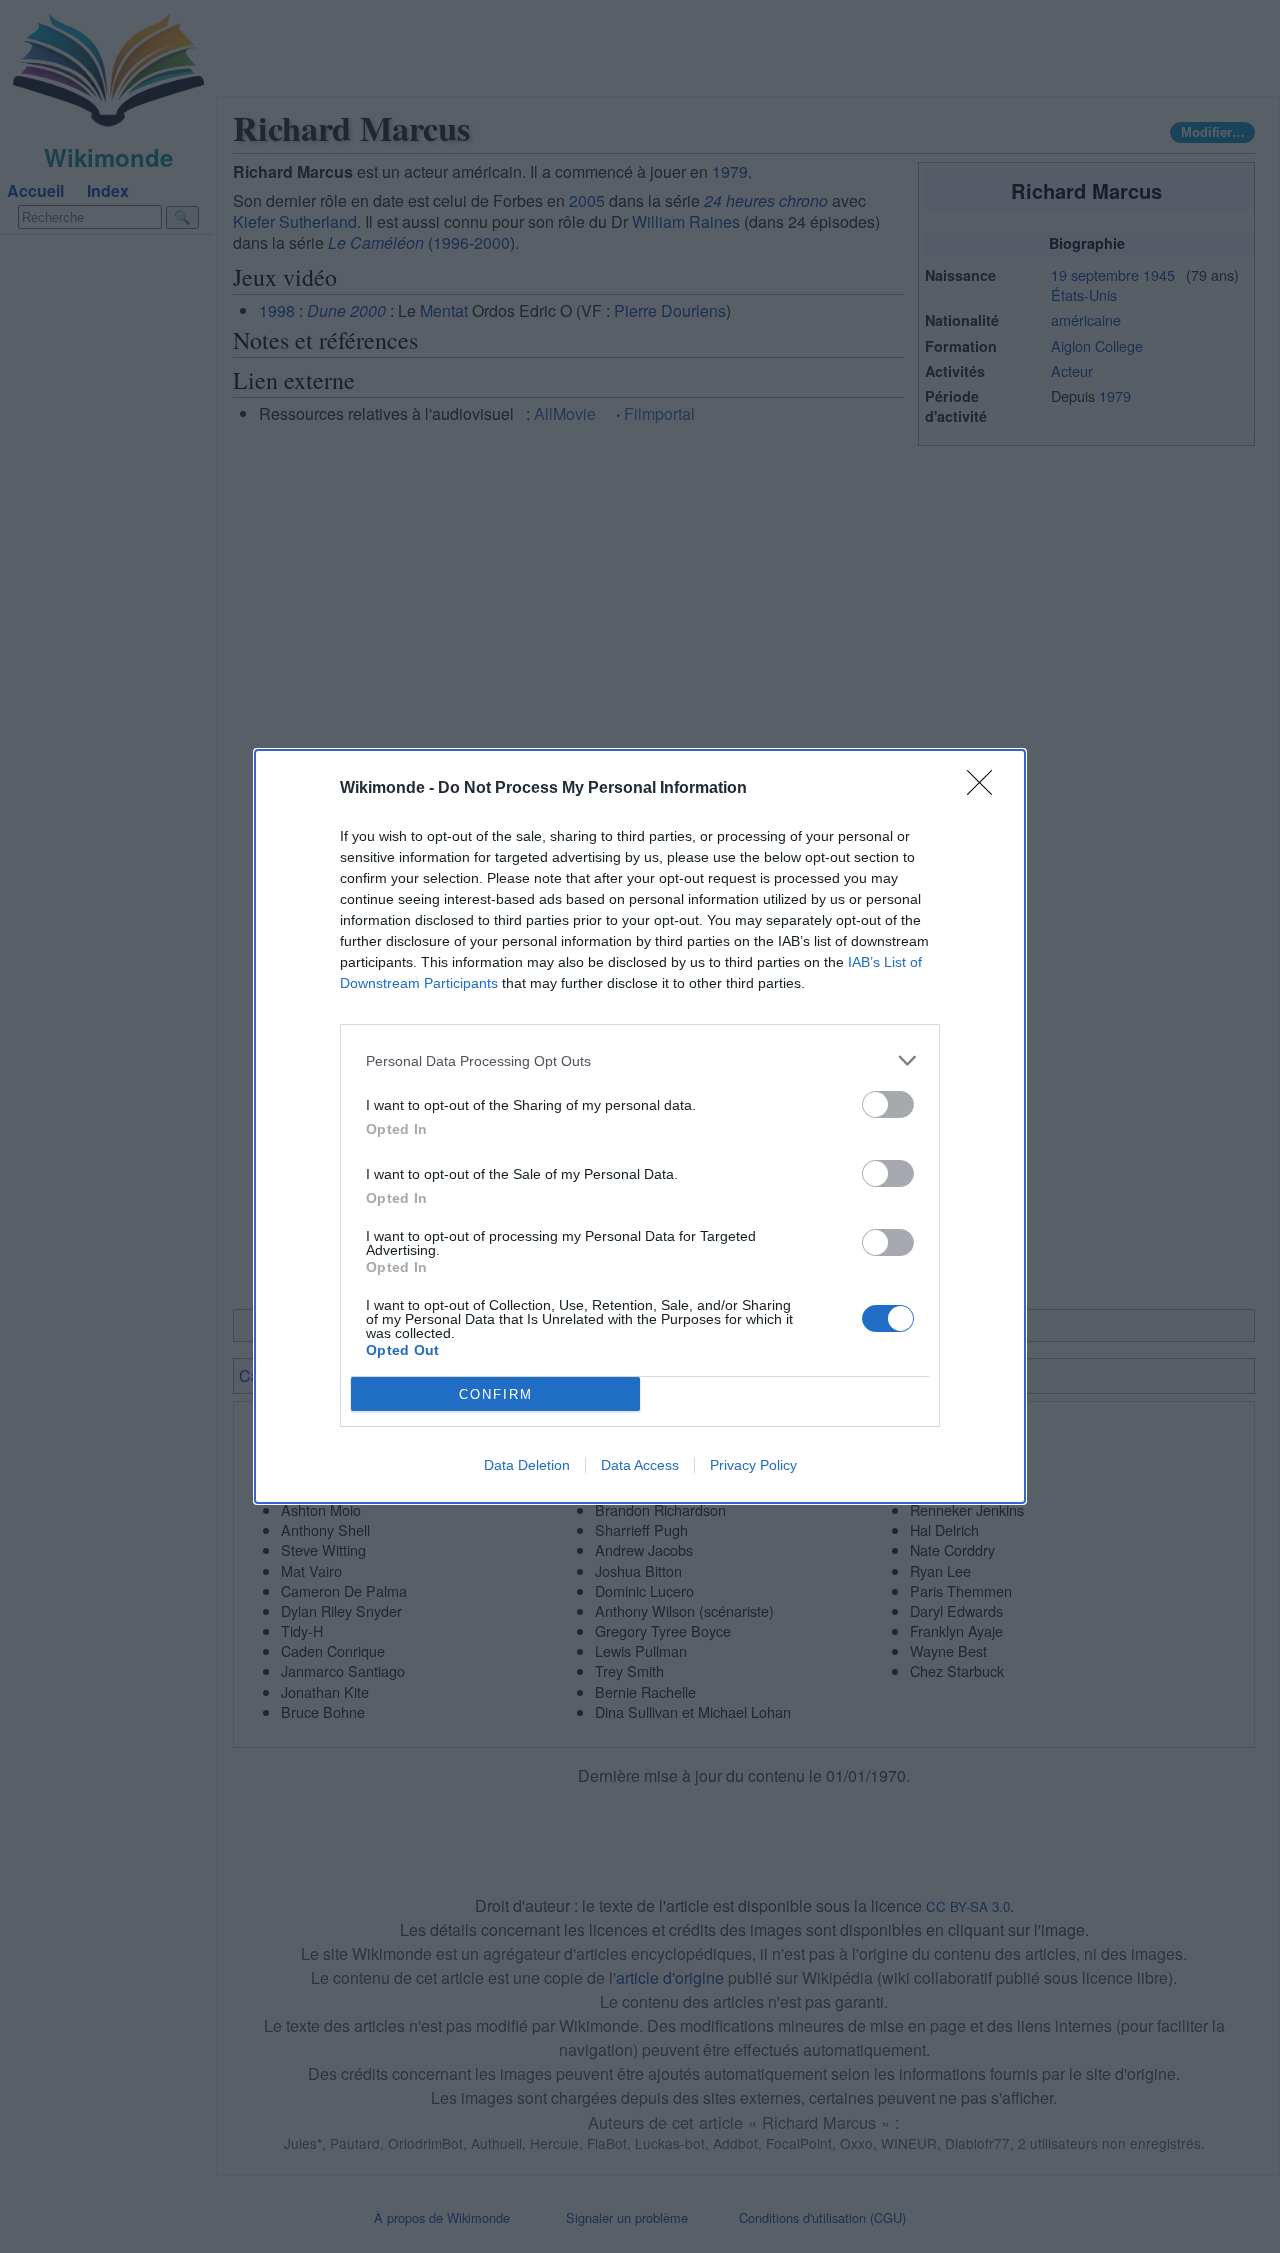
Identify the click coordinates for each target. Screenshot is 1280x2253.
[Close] (986, 789)
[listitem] (640, 1060)
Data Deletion (527, 1465)
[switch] (888, 1104)
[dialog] (640, 1126)
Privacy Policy (753, 1465)
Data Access (640, 1465)
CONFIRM (496, 1394)
